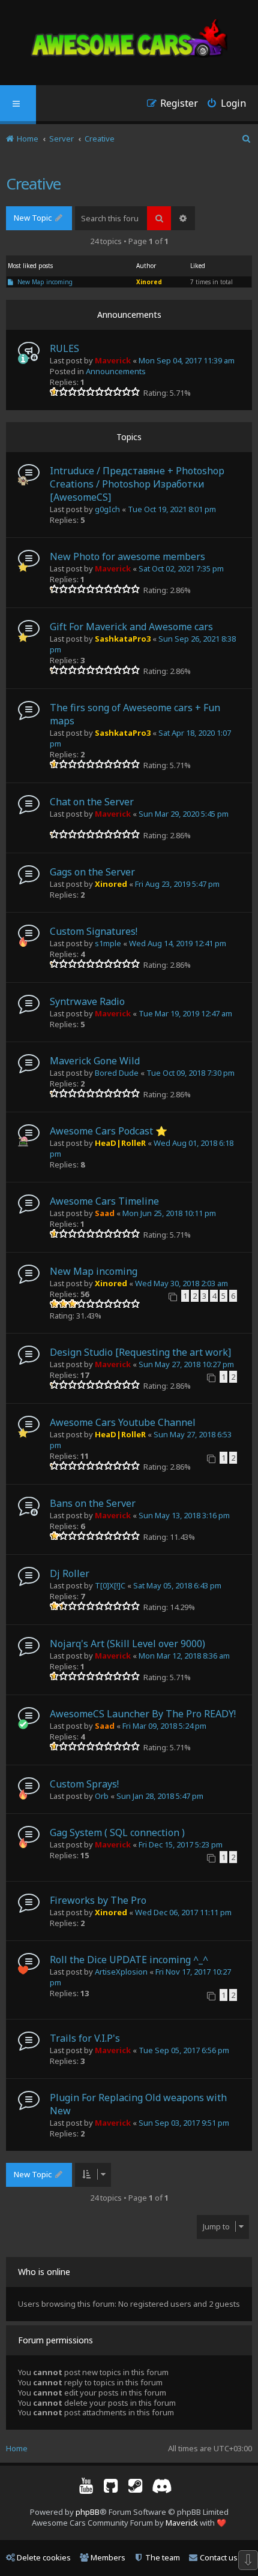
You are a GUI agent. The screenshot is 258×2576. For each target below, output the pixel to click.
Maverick (113, 360)
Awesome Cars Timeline (104, 1201)
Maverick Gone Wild (95, 1061)
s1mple (108, 943)
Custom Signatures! (94, 931)
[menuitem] (222, 105)
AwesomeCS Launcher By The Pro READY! (143, 1714)
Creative (33, 183)
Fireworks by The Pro (98, 1900)
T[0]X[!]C (110, 1585)
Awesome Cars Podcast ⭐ (109, 1131)
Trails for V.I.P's (85, 2038)
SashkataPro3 (123, 639)
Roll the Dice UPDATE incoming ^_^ (129, 1960)
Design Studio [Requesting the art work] (140, 1352)
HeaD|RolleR (120, 1143)
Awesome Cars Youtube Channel (123, 1422)
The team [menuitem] (163, 2557)
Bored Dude (117, 1073)
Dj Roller (70, 1573)
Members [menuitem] (108, 2557)
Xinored (149, 282)
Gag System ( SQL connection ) (117, 1832)
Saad (105, 1213)
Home (17, 2448)
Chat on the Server (92, 802)
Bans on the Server (93, 1503)
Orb (102, 1796)
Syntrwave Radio (87, 1001)
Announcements (116, 371)
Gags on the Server (92, 872)
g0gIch (107, 509)
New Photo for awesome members (127, 556)
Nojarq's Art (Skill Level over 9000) (127, 1644)
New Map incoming (45, 282)
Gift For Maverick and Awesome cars (131, 627)
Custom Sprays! (84, 1784)
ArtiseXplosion (121, 1972)
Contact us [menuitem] (219, 2557)
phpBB (88, 2512)
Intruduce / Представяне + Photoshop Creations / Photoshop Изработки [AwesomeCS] (137, 484)
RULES (64, 348)
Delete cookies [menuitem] (44, 2557)
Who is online (44, 2272)
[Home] (129, 40)
